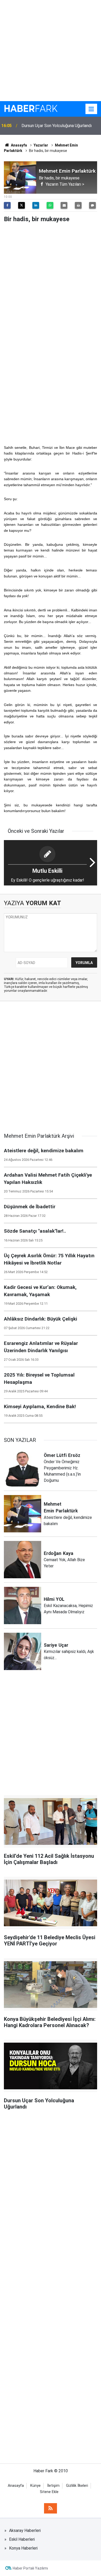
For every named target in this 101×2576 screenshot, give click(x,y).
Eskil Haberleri (22, 2539)
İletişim (53, 2486)
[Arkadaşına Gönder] (64, 205)
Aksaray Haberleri (25, 2530)
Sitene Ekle (49, 2492)
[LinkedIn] (36, 205)
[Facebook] (7, 205)
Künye (35, 2486)
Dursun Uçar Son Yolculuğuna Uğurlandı (57, 126)
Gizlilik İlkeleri (77, 2486)
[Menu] (91, 109)
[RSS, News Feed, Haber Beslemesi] (51, 2508)
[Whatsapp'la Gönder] (50, 205)
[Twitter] (21, 205)
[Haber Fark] (31, 109)
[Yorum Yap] (92, 205)
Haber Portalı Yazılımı (30, 2568)
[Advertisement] (51, 51)
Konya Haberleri (23, 2548)
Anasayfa (19, 145)
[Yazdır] (78, 205)
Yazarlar (41, 145)
